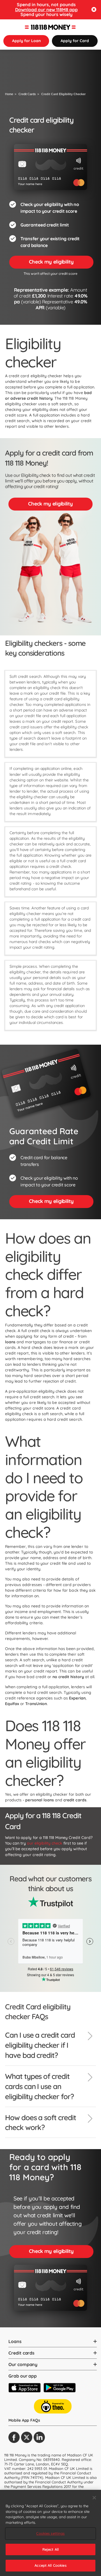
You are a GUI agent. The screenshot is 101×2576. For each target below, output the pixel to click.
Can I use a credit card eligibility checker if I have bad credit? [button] (40, 2045)
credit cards (75, 1800)
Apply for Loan (26, 41)
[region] (50, 2533)
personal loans (40, 1800)
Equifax (12, 1704)
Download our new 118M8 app (46, 10)
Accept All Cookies (50, 2565)
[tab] (50, 2048)
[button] (94, 10)
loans (10, 1342)
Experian (77, 1698)
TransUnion (36, 1704)
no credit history (68, 1677)
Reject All (50, 2549)
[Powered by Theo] (53, 2406)
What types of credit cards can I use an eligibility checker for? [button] (39, 2086)
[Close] (94, 2498)
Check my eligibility (51, 262)
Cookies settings (50, 2533)
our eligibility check (45, 1843)
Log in (90, 27)
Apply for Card (75, 41)
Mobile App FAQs (24, 2420)
